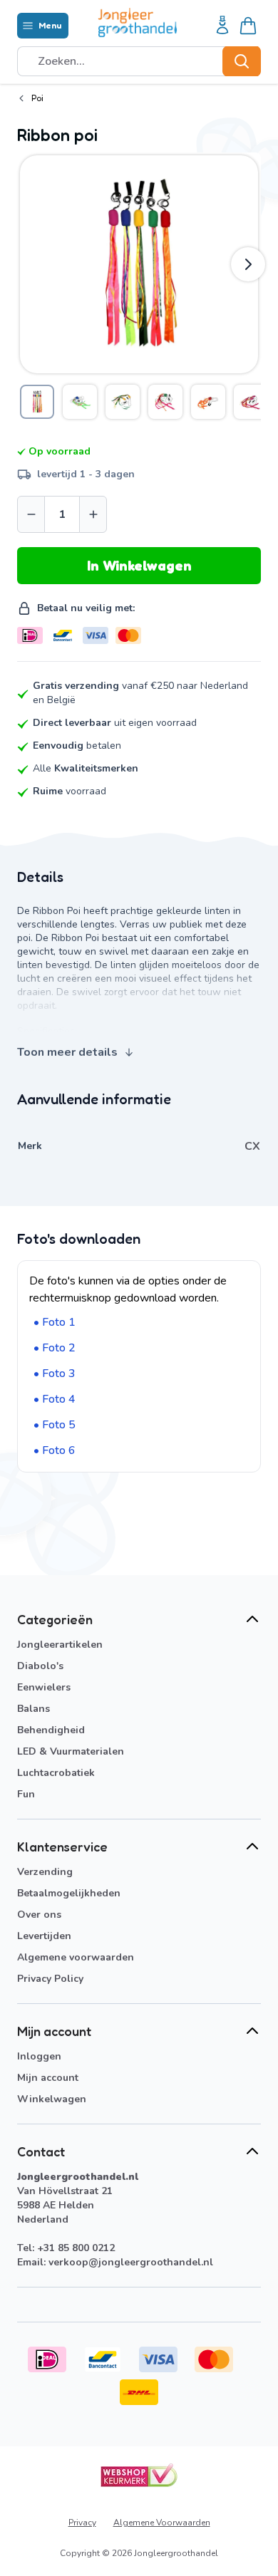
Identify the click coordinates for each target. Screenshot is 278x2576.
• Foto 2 (55, 1348)
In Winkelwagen (139, 566)
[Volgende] (248, 264)
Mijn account (48, 2078)
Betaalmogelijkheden (69, 1893)
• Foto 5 (55, 1425)
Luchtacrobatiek (56, 1773)
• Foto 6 (55, 1450)
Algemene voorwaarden (76, 1957)
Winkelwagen (52, 2099)
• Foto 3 (55, 1373)
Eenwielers (44, 1687)
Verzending (45, 1872)
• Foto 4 (55, 1399)
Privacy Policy (50, 1979)
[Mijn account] (222, 26)
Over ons (39, 1915)
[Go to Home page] (138, 22)
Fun (26, 1794)
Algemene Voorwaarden (162, 2523)
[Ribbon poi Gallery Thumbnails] (139, 402)
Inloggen (39, 2056)
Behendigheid (51, 1730)
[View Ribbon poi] (37, 402)
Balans (34, 1709)
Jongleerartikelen (60, 1645)
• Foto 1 (55, 1322)
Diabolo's (40, 1666)
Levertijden (44, 1936)
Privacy (82, 2523)
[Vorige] (30, 264)
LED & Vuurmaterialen (71, 1751)
